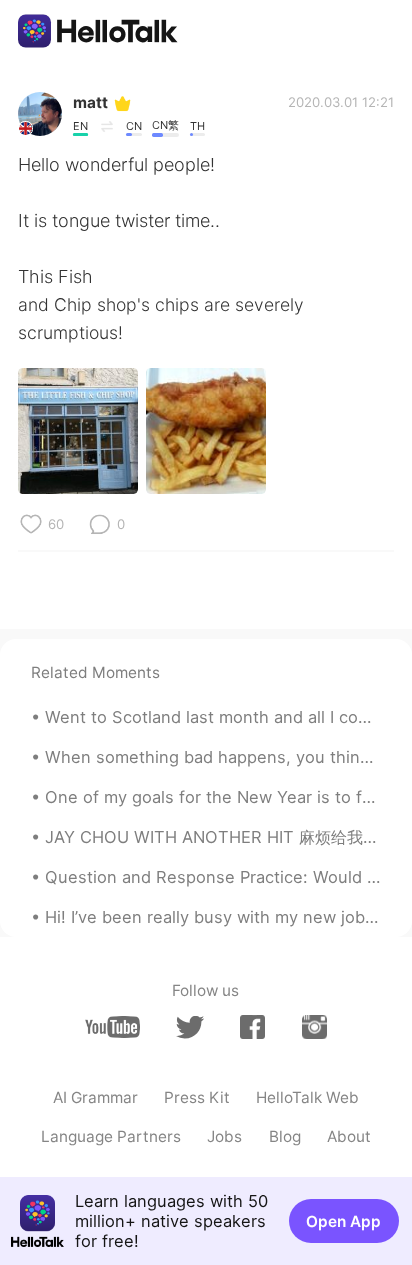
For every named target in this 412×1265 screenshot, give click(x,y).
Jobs (224, 1136)
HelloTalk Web (307, 1097)
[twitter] (189, 1027)
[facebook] (252, 1027)
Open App (343, 1221)
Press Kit (197, 1097)
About (349, 1136)
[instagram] (314, 1027)
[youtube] (112, 1027)
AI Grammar (95, 1097)
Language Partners (111, 1136)
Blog (285, 1136)
